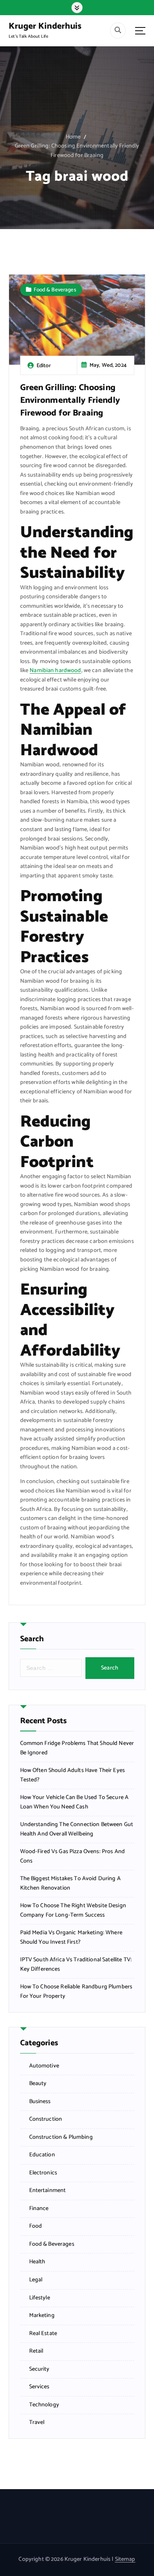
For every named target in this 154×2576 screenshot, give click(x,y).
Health (37, 2262)
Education (42, 2155)
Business (40, 2102)
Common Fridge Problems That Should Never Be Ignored (77, 1748)
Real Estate (43, 2334)
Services (39, 2387)
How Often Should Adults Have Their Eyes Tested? (73, 1775)
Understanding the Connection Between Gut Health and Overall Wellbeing (77, 1830)
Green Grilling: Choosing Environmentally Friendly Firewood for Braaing (77, 151)
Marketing (42, 2316)
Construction (46, 2119)
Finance (39, 2209)
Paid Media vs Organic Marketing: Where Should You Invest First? (71, 1938)
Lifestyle (40, 2298)
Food (36, 2226)
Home (73, 137)
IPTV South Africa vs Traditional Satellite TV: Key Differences (76, 1965)
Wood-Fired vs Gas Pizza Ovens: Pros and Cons (73, 1857)
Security (39, 2369)
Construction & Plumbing (61, 2138)
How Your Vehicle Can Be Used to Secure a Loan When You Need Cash (75, 1803)
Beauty (38, 2084)
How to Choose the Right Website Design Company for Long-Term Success (73, 1911)
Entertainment (48, 2191)
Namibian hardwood (55, 671)
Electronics (43, 2173)
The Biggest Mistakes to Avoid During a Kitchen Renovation (70, 1884)
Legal (36, 2280)
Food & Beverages (55, 290)
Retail (36, 2351)
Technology (44, 2405)
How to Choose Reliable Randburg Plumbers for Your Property (76, 1992)
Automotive (44, 2066)
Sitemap (125, 2559)
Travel (37, 2423)
